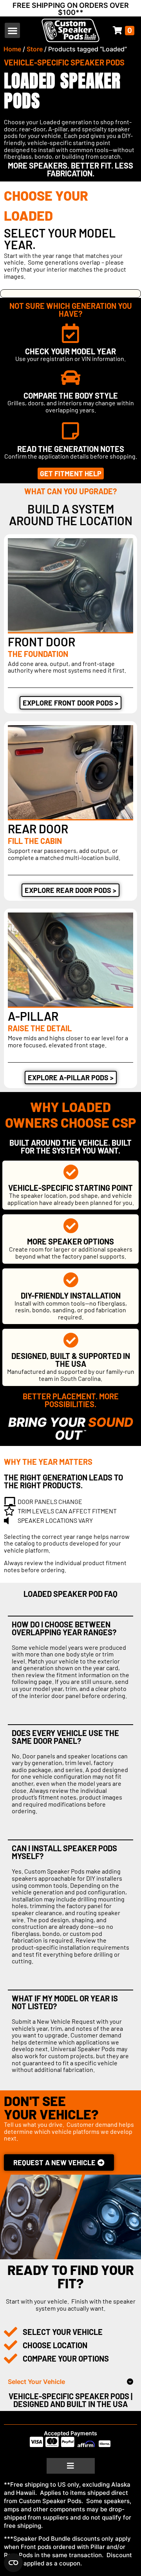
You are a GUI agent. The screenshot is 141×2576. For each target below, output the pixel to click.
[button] (12, 30)
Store (35, 49)
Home (12, 49)
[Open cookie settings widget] (13, 2563)
